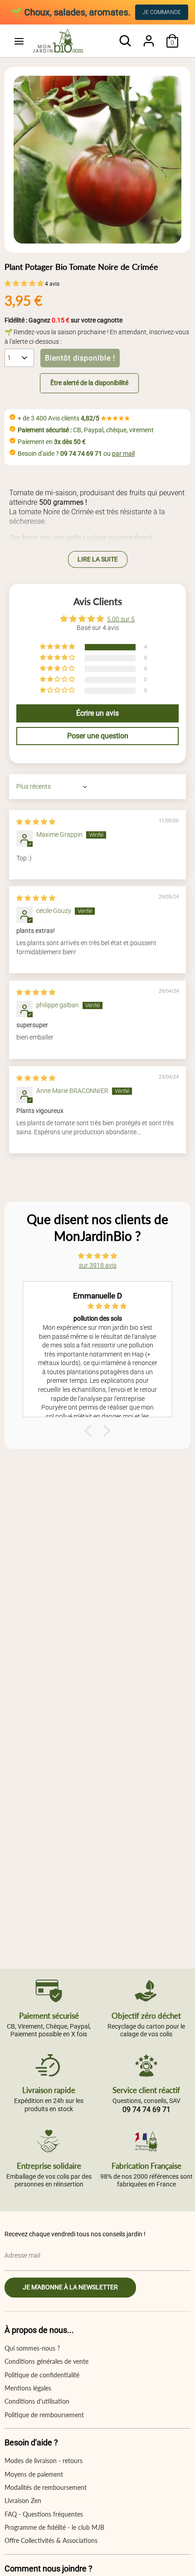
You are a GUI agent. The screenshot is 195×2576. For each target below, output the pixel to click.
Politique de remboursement (44, 2415)
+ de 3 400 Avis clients (74, 418)
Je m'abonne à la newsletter (70, 2287)
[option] (97, 160)
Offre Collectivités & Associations (51, 2540)
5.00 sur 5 (121, 619)
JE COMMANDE (162, 12)
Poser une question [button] (98, 736)
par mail (123, 454)
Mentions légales (28, 2388)
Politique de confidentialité (42, 2375)
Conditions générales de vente (46, 2361)
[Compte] (149, 36)
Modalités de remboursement (46, 2487)
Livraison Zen (23, 2500)
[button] (25, 283)
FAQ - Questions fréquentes (44, 2514)
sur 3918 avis (98, 1265)
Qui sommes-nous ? (32, 2348)
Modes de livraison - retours (44, 2461)
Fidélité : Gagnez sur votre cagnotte (63, 320)
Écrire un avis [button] (97, 713)
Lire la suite (98, 559)
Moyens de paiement (34, 2474)
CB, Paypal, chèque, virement (86, 430)
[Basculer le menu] (19, 41)
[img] (36, 822)
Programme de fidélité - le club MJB (54, 2527)
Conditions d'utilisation (37, 2401)
